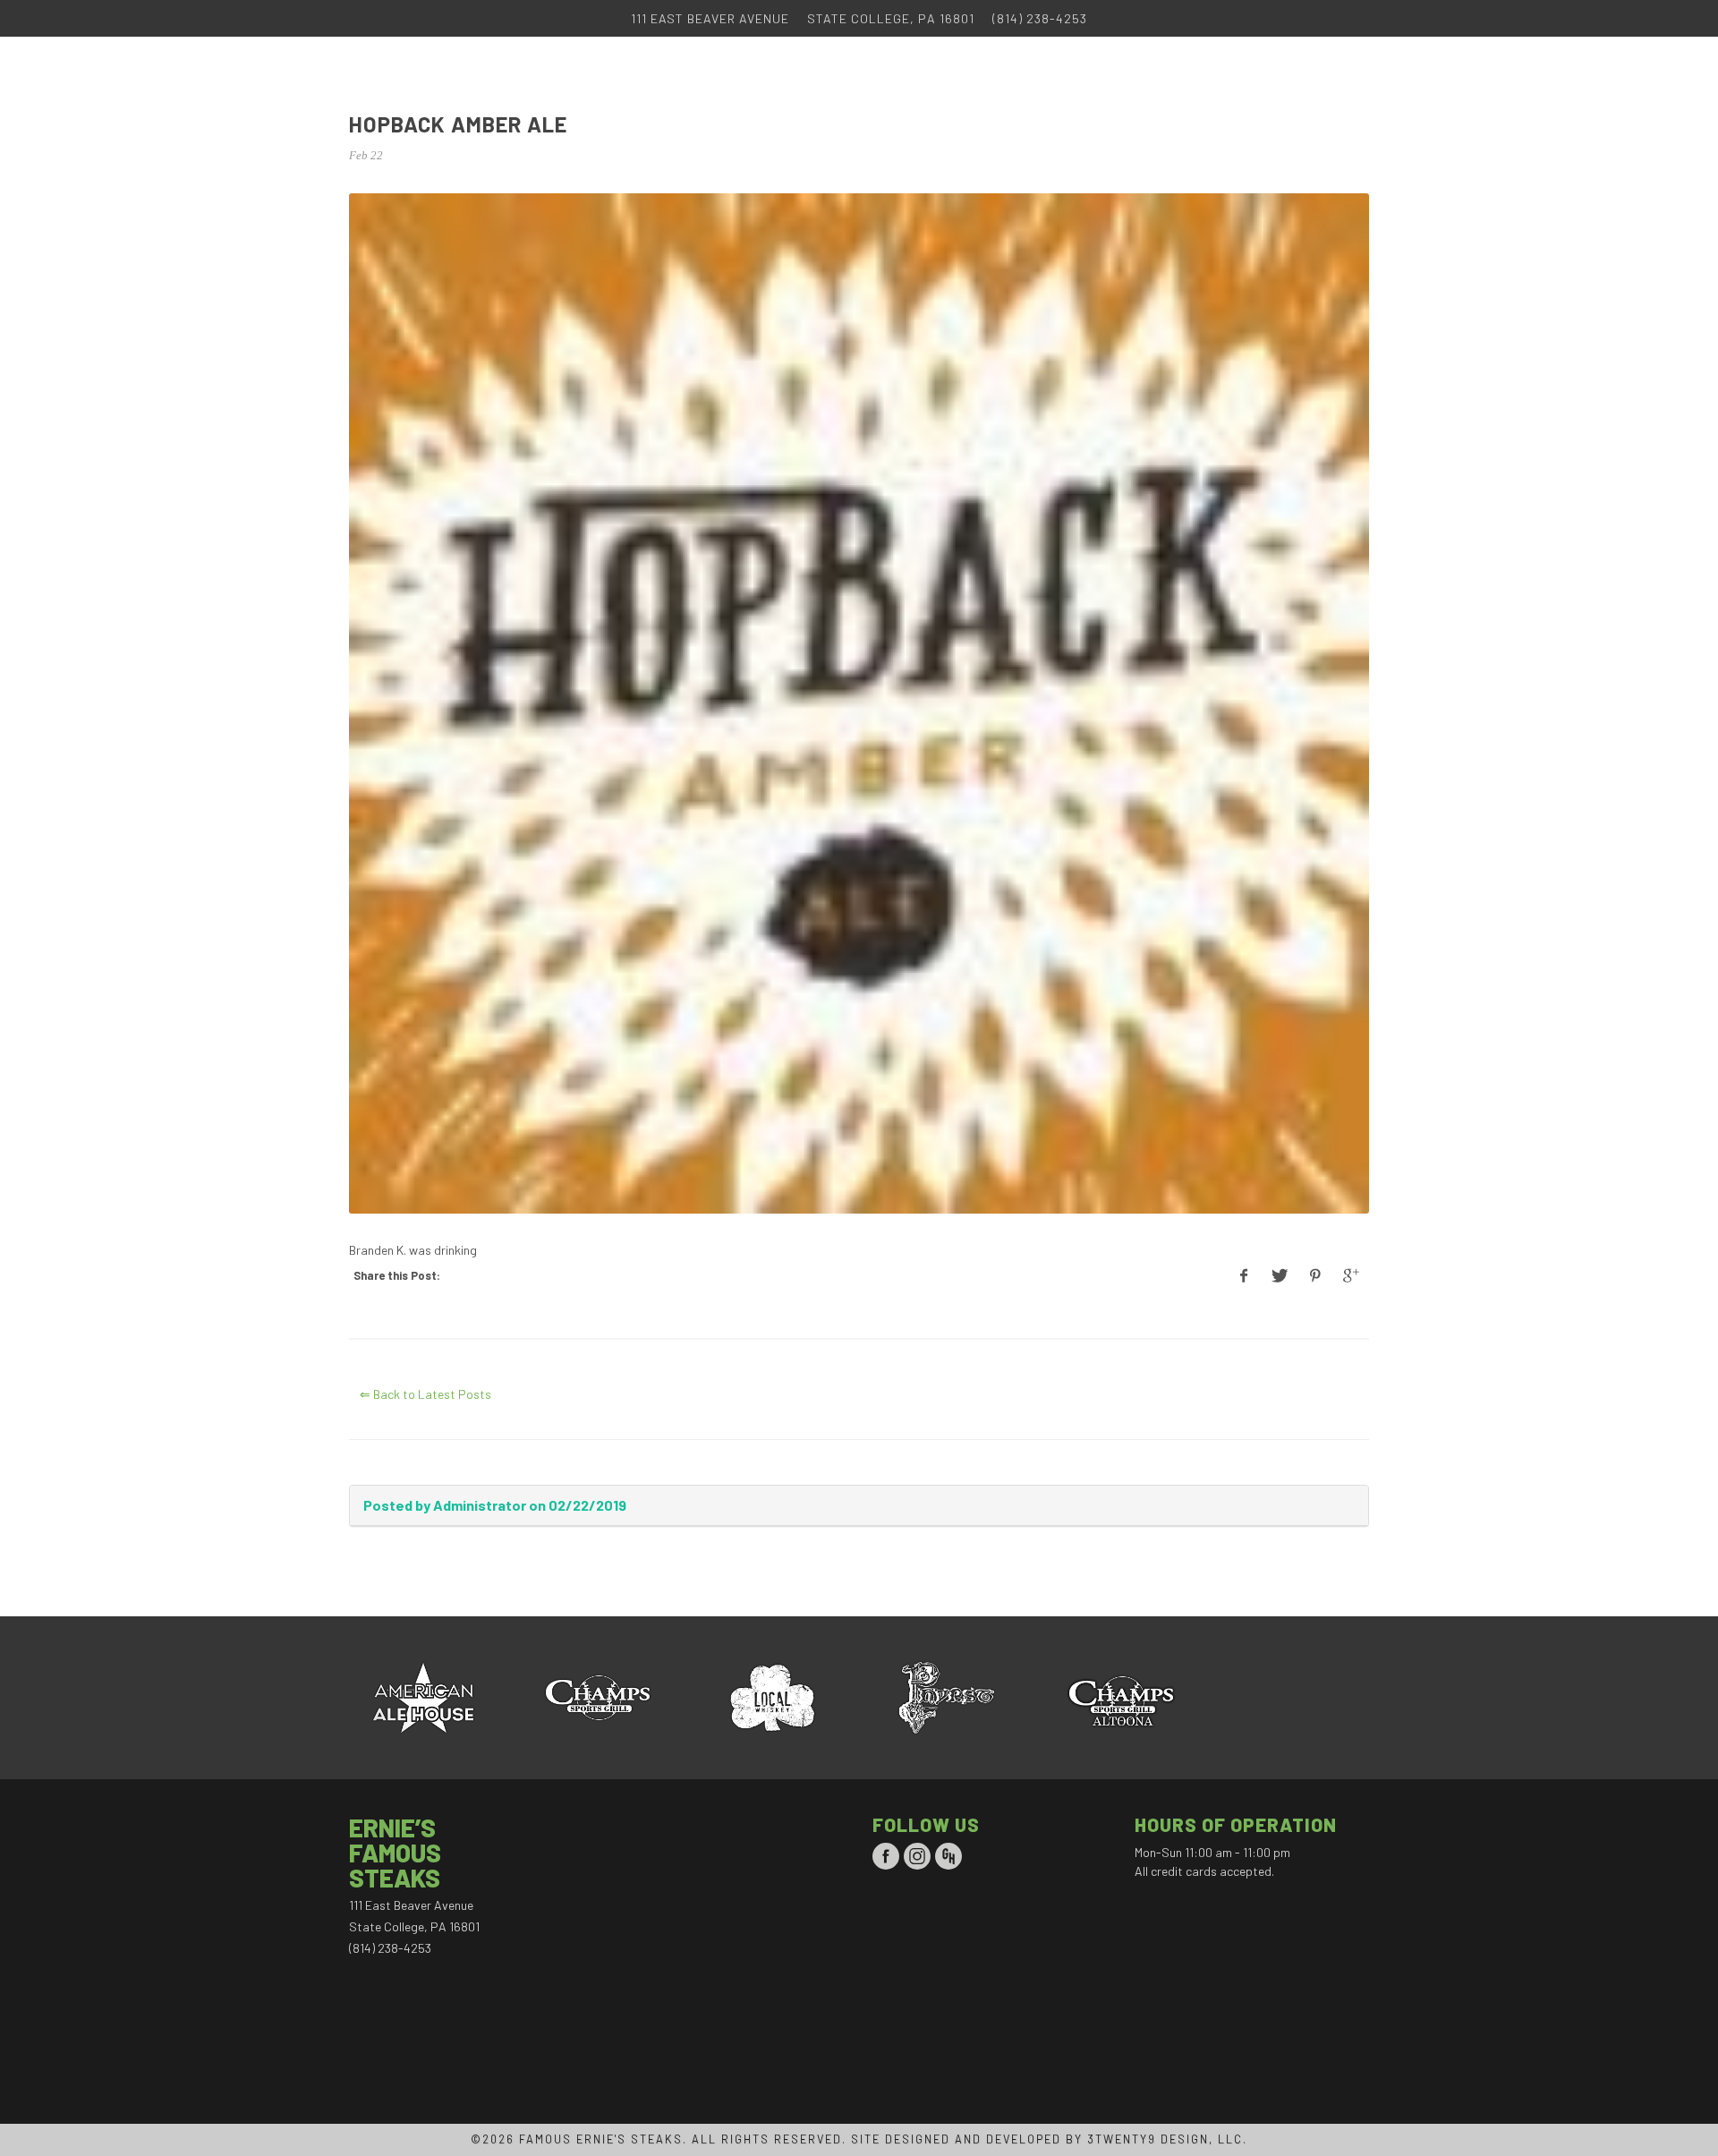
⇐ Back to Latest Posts (425, 1394)
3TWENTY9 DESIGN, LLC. (1167, 2139)
